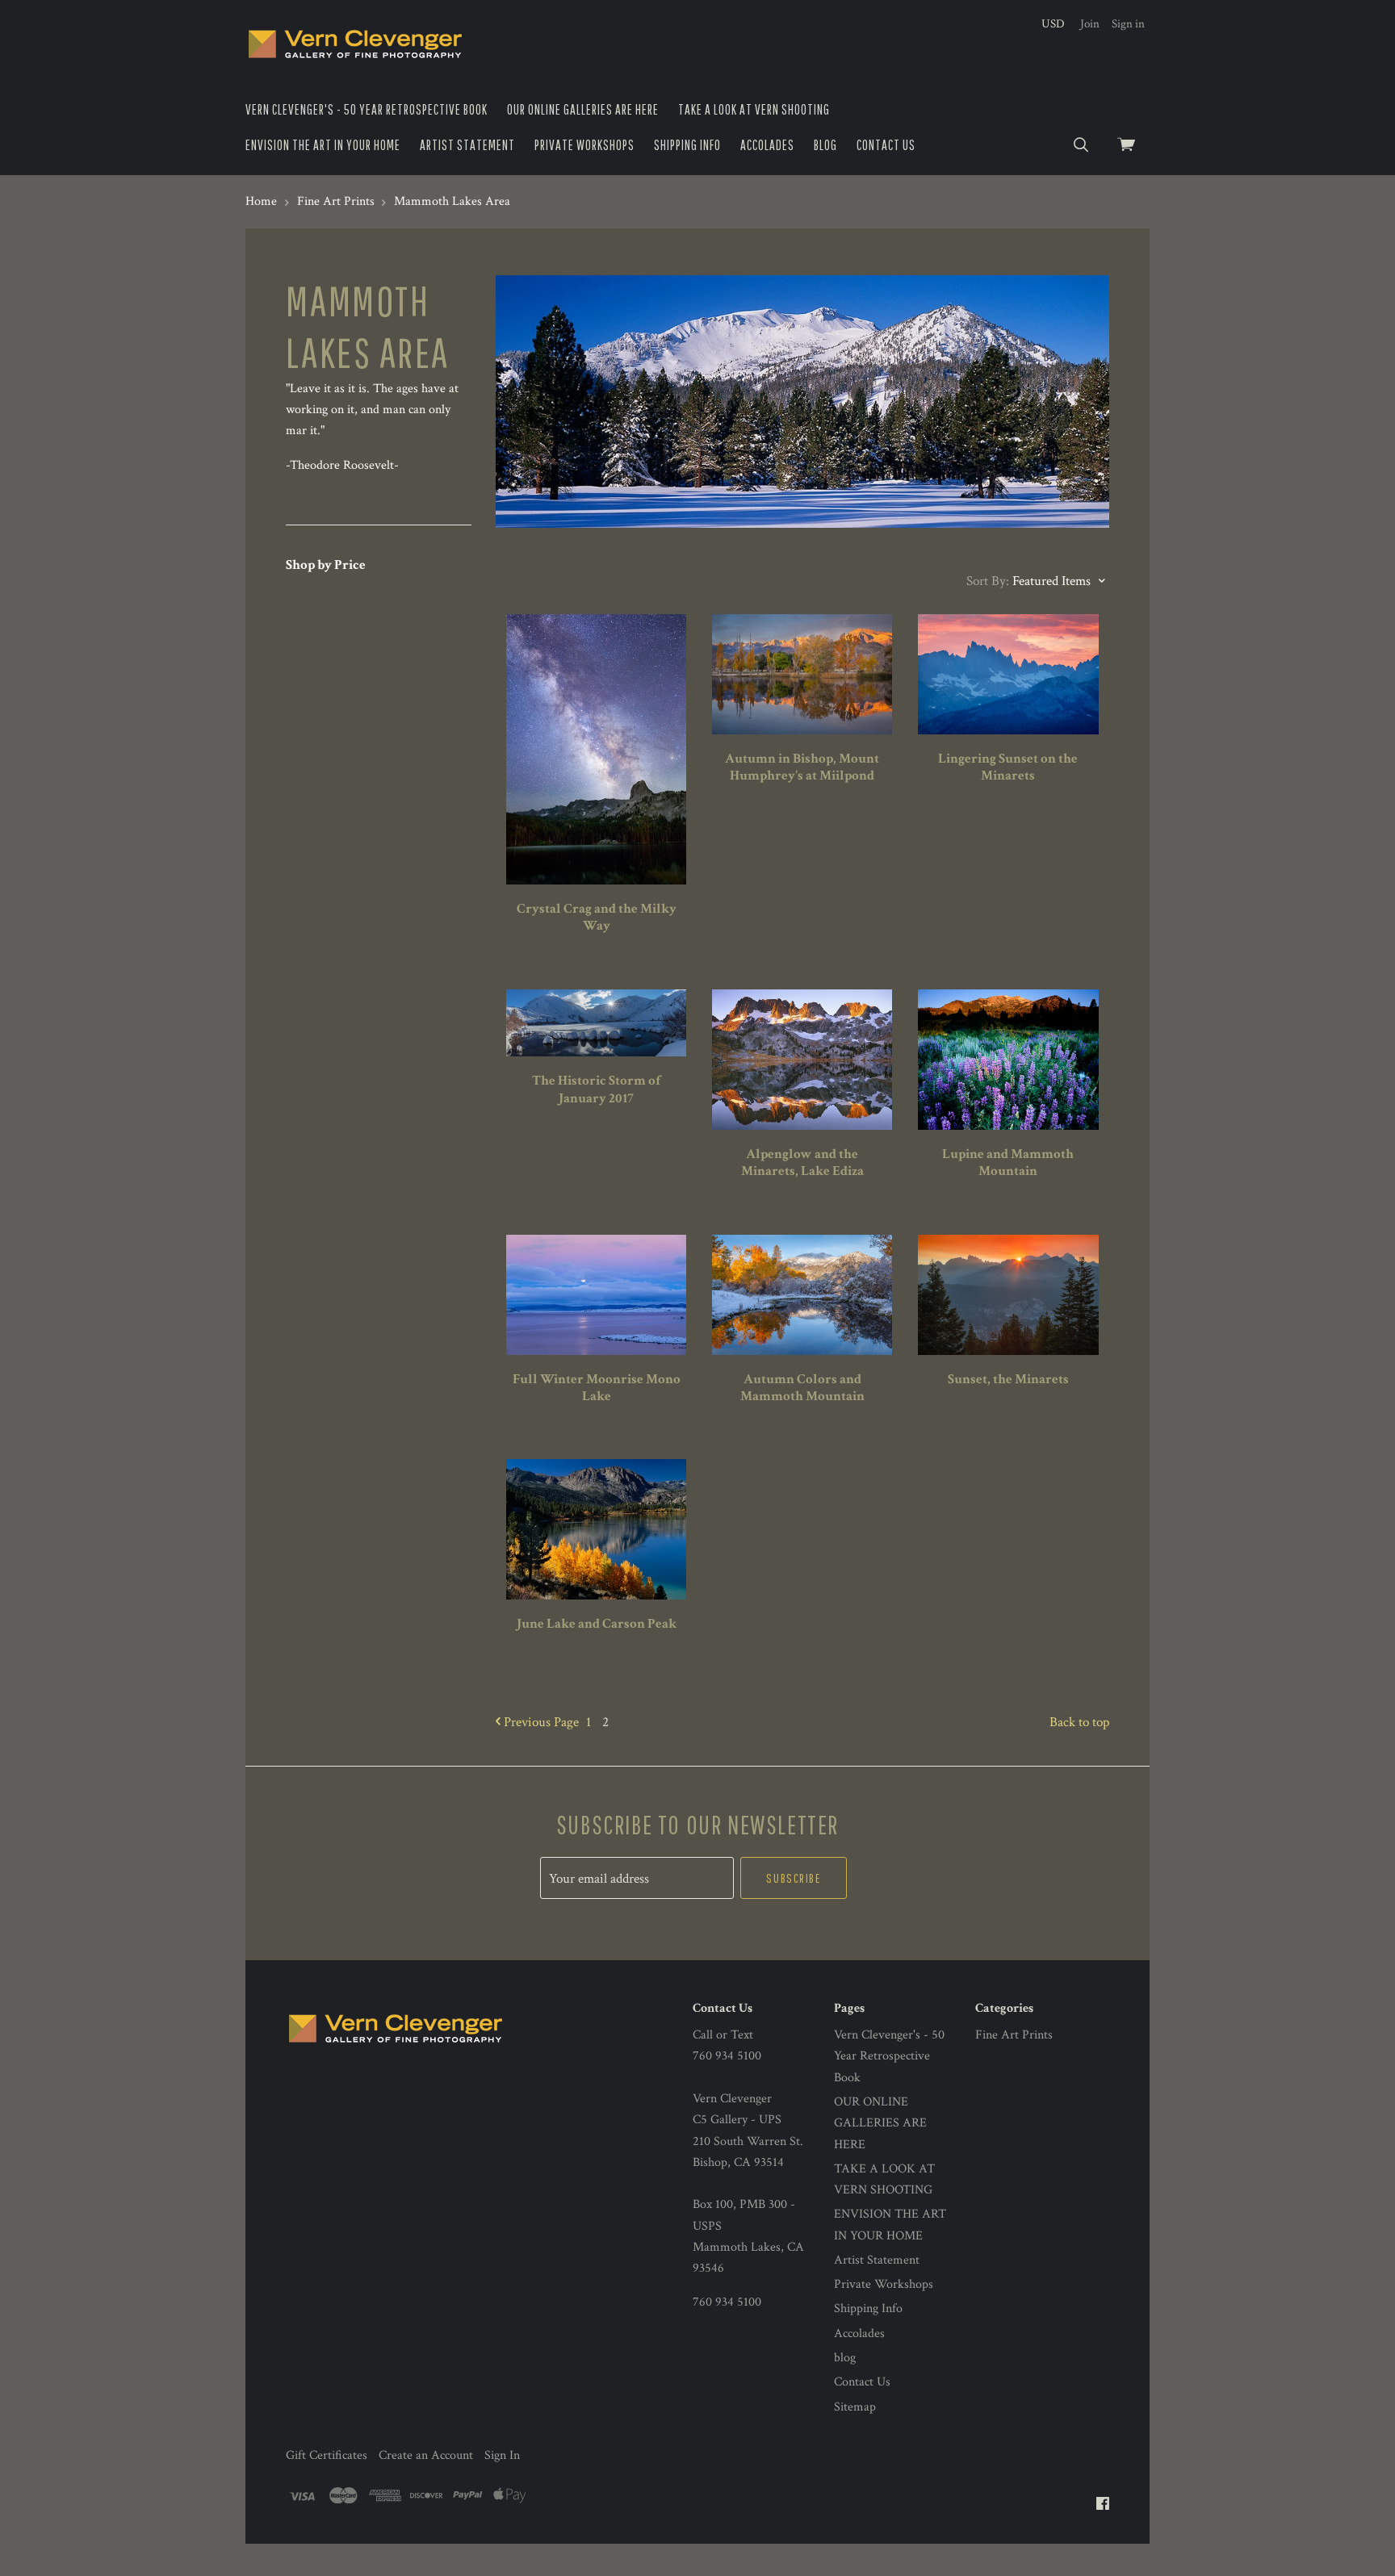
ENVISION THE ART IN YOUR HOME (323, 145)
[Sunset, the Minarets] (1008, 1295)
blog (825, 145)
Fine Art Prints (1014, 2035)
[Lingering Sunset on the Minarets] (1008, 674)
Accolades (767, 145)
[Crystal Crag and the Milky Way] (596, 749)
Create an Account (426, 2455)
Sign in (1128, 24)
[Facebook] (1103, 2505)
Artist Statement (467, 145)
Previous (540, 1722)
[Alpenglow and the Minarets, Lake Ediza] (802, 1060)
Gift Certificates (327, 2455)
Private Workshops (584, 145)
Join (1090, 24)
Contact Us (886, 145)
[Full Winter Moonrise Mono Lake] (596, 1295)
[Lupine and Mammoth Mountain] (1008, 1060)
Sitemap (855, 2407)
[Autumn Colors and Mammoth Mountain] (802, 1295)
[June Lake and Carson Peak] (596, 1529)
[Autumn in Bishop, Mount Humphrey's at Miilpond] (802, 674)
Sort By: (988, 581)
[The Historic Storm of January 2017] (596, 1023)
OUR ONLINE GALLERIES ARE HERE (583, 109)
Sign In (502, 2455)
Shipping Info (687, 145)
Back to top (1079, 1722)
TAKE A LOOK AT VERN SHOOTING (754, 109)
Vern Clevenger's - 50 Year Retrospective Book (367, 109)
